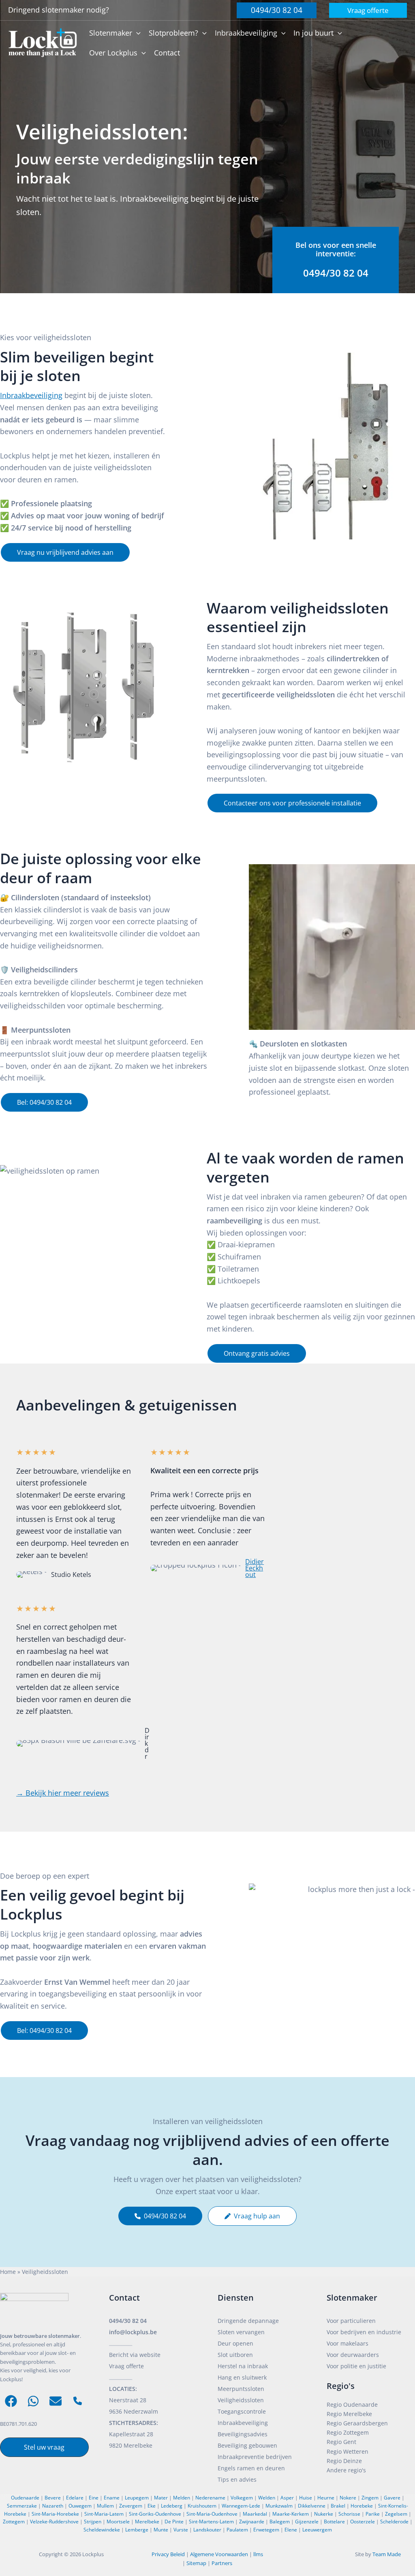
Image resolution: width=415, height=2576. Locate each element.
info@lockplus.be (133, 2332)
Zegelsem (396, 2514)
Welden (267, 2498)
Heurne (326, 2498)
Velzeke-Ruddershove (54, 2522)
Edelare (75, 2498)
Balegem (280, 2522)
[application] (136, 33)
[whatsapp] (33, 2401)
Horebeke (362, 2506)
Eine (94, 2498)
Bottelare (334, 2522)
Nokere (348, 2498)
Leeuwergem (317, 2530)
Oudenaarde (25, 2498)
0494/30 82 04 (128, 2321)
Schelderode (394, 2522)
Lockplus (94, 2554)
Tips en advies (237, 2479)
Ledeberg (172, 2506)
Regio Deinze (344, 2461)
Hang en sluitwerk (242, 2377)
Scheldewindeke (102, 2530)
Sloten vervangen (241, 2332)
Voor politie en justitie (356, 2366)
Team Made (387, 2554)
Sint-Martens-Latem (211, 2522)
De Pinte (174, 2522)
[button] (277, 10)
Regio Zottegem (348, 2432)
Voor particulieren (351, 2321)
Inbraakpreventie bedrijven (255, 2457)
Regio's (341, 2386)
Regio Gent (341, 2442)
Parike (373, 2514)
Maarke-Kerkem (291, 2514)
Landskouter (207, 2530)
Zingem (370, 2498)
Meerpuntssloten (241, 2389)
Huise (306, 2498)
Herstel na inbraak (243, 2366)
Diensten (236, 2298)
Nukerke (324, 2514)
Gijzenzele (307, 2522)
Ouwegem (80, 2506)
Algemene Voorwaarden (219, 2554)
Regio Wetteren (348, 2451)
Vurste (181, 2530)
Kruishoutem (202, 2506)
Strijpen (93, 2522)
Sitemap (196, 2563)
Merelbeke (147, 2522)
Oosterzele (363, 2522)
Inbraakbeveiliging (31, 395)
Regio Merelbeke (349, 2414)
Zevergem (131, 2506)
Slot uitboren (235, 2355)
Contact (124, 2298)
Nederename (210, 2498)
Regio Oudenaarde (352, 2404)
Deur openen (235, 2343)
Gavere (392, 2498)
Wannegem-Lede (241, 2506)
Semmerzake (22, 2506)
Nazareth (53, 2506)
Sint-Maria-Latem (104, 2514)
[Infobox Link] (336, 260)
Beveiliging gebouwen (247, 2445)
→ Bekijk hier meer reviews (63, 1793)
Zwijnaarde (252, 2522)
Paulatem (237, 2530)
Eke (152, 2506)
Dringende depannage (248, 2321)
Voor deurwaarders (353, 2355)
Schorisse (349, 2514)
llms (258, 2554)
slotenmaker (64, 10)
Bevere (53, 2498)
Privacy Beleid (168, 2554)
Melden (182, 2498)
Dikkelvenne (312, 2506)
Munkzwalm (279, 2506)
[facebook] (11, 2401)
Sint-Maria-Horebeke (55, 2514)
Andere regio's (346, 2470)
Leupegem (137, 2498)
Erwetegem (266, 2530)
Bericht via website (135, 2355)
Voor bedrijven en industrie (364, 2332)
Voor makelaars (348, 2343)
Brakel (338, 2506)
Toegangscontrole (242, 2411)
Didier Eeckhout (255, 1568)
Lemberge (137, 2530)
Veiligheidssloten (241, 2400)
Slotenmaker (352, 2298)
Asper (287, 2498)
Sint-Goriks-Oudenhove (155, 2514)
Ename (112, 2498)
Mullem (105, 2506)
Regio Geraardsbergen (357, 2423)
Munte (161, 2530)
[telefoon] (78, 2401)
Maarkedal (255, 2514)
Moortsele (118, 2522)
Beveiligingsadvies (243, 2434)
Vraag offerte (126, 2366)
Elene (291, 2530)
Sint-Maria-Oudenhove (212, 2514)
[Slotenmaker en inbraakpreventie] (43, 42)
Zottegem (14, 2522)
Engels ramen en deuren (251, 2468)
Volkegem (242, 2498)
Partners (222, 2563)
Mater (161, 2498)
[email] (56, 2401)
